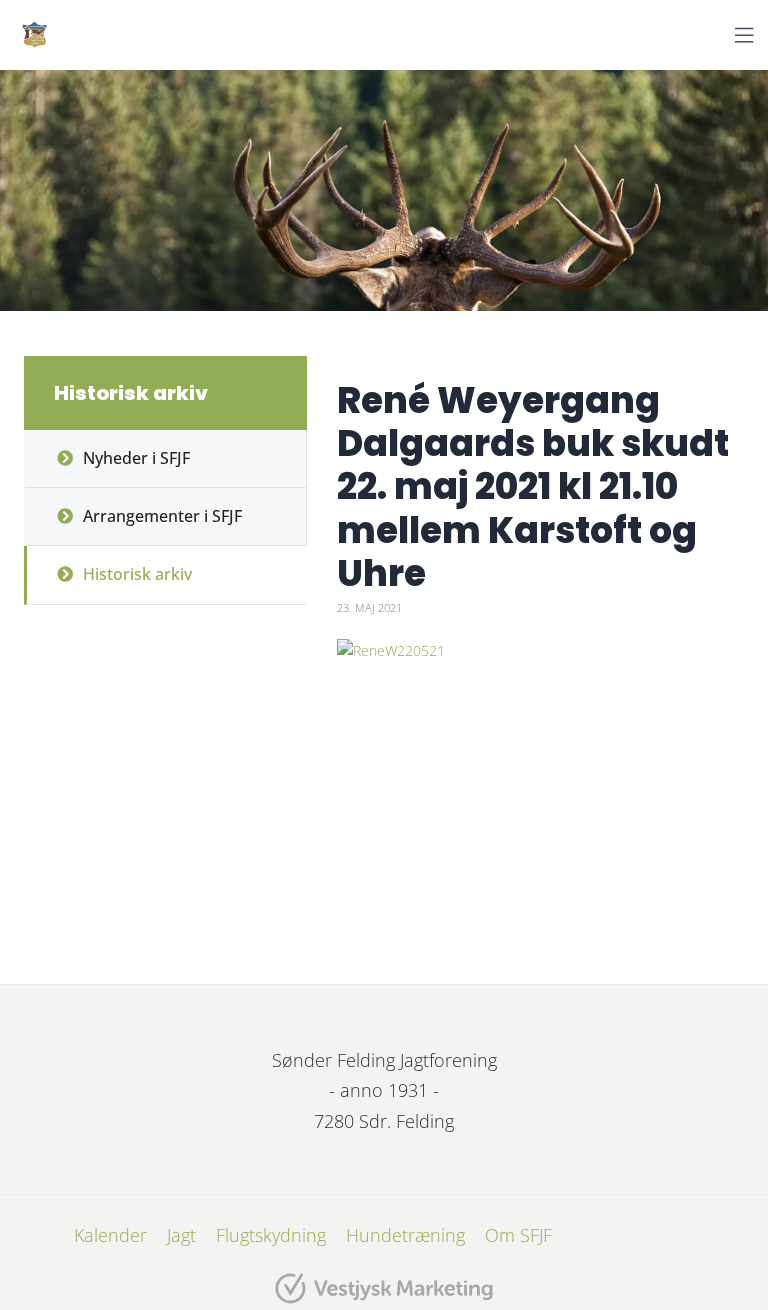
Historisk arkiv (137, 574)
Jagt (181, 1235)
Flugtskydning (271, 1235)
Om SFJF (518, 1235)
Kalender (110, 1235)
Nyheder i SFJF (136, 458)
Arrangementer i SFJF (162, 516)
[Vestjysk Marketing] (384, 1288)
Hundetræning (405, 1235)
